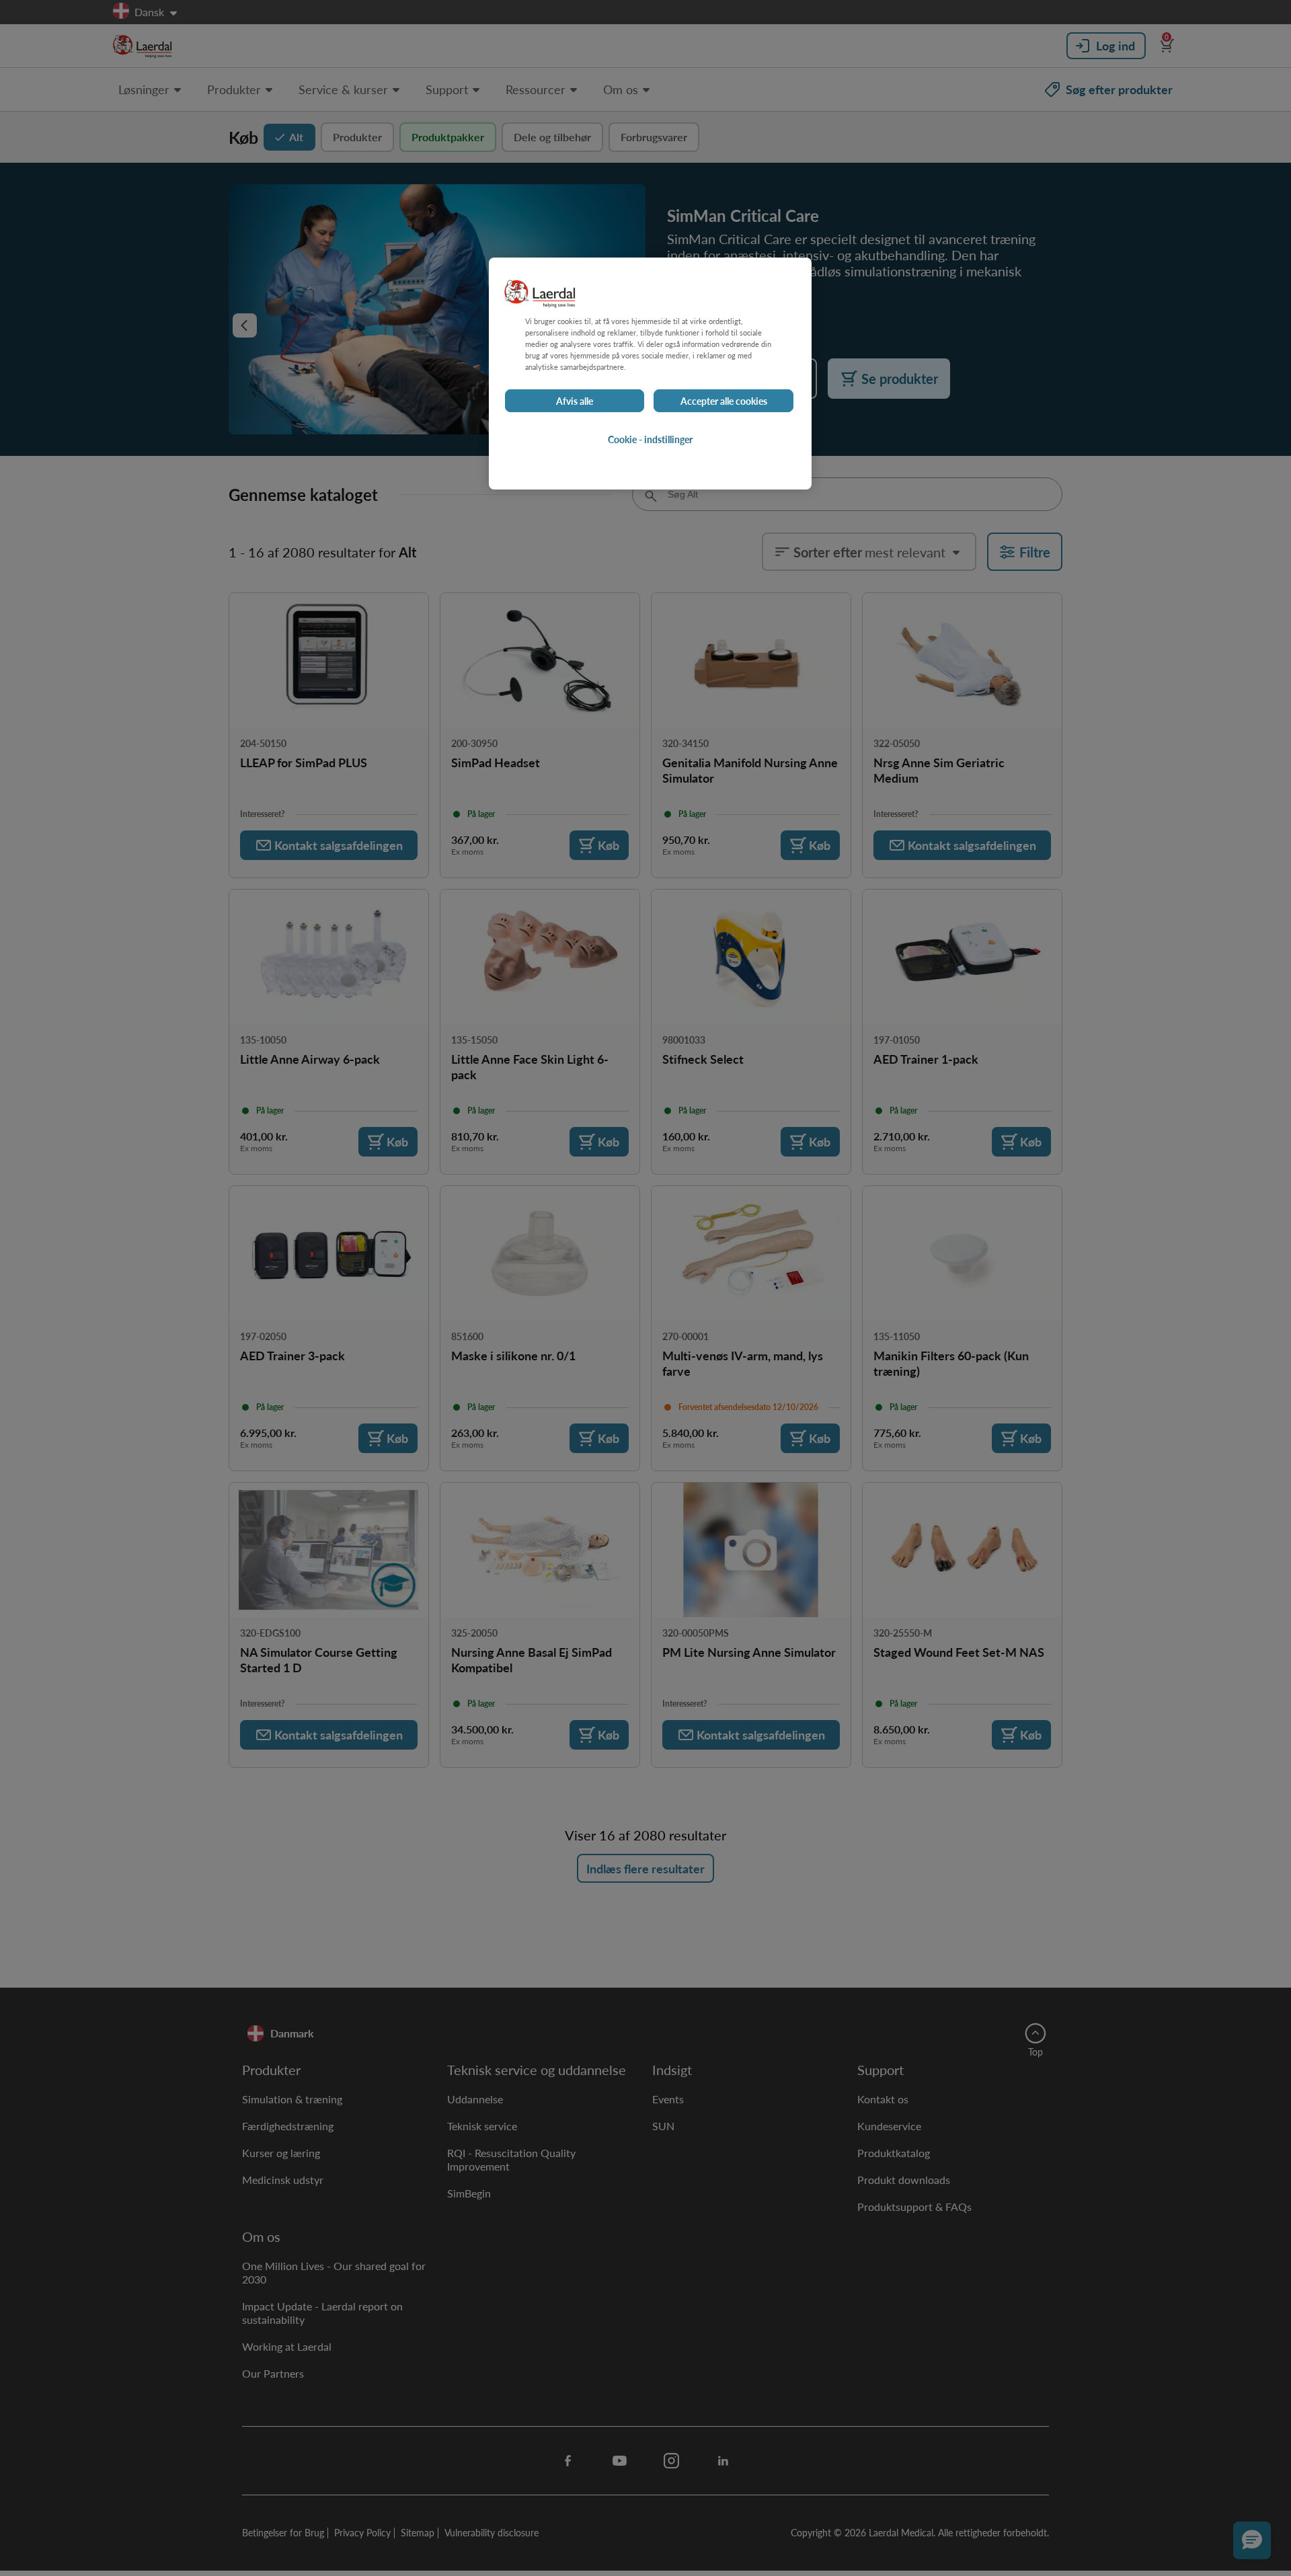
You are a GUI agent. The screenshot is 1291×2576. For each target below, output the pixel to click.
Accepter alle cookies (724, 401)
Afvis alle (575, 401)
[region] (650, 374)
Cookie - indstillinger (650, 439)
